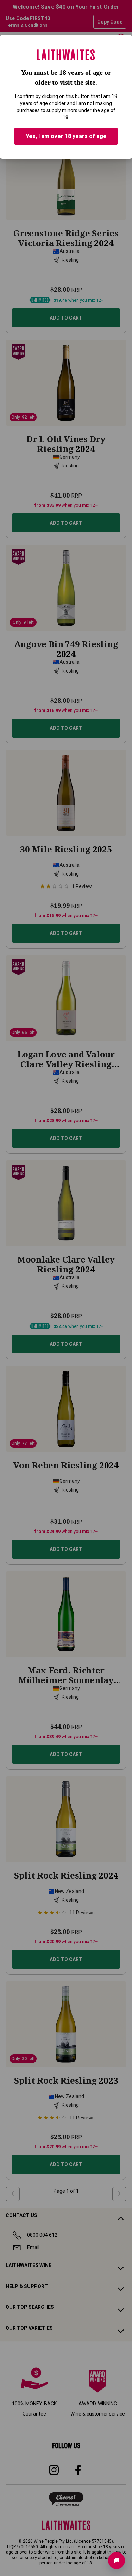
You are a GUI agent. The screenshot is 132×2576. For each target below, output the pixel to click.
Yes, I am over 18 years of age (66, 136)
